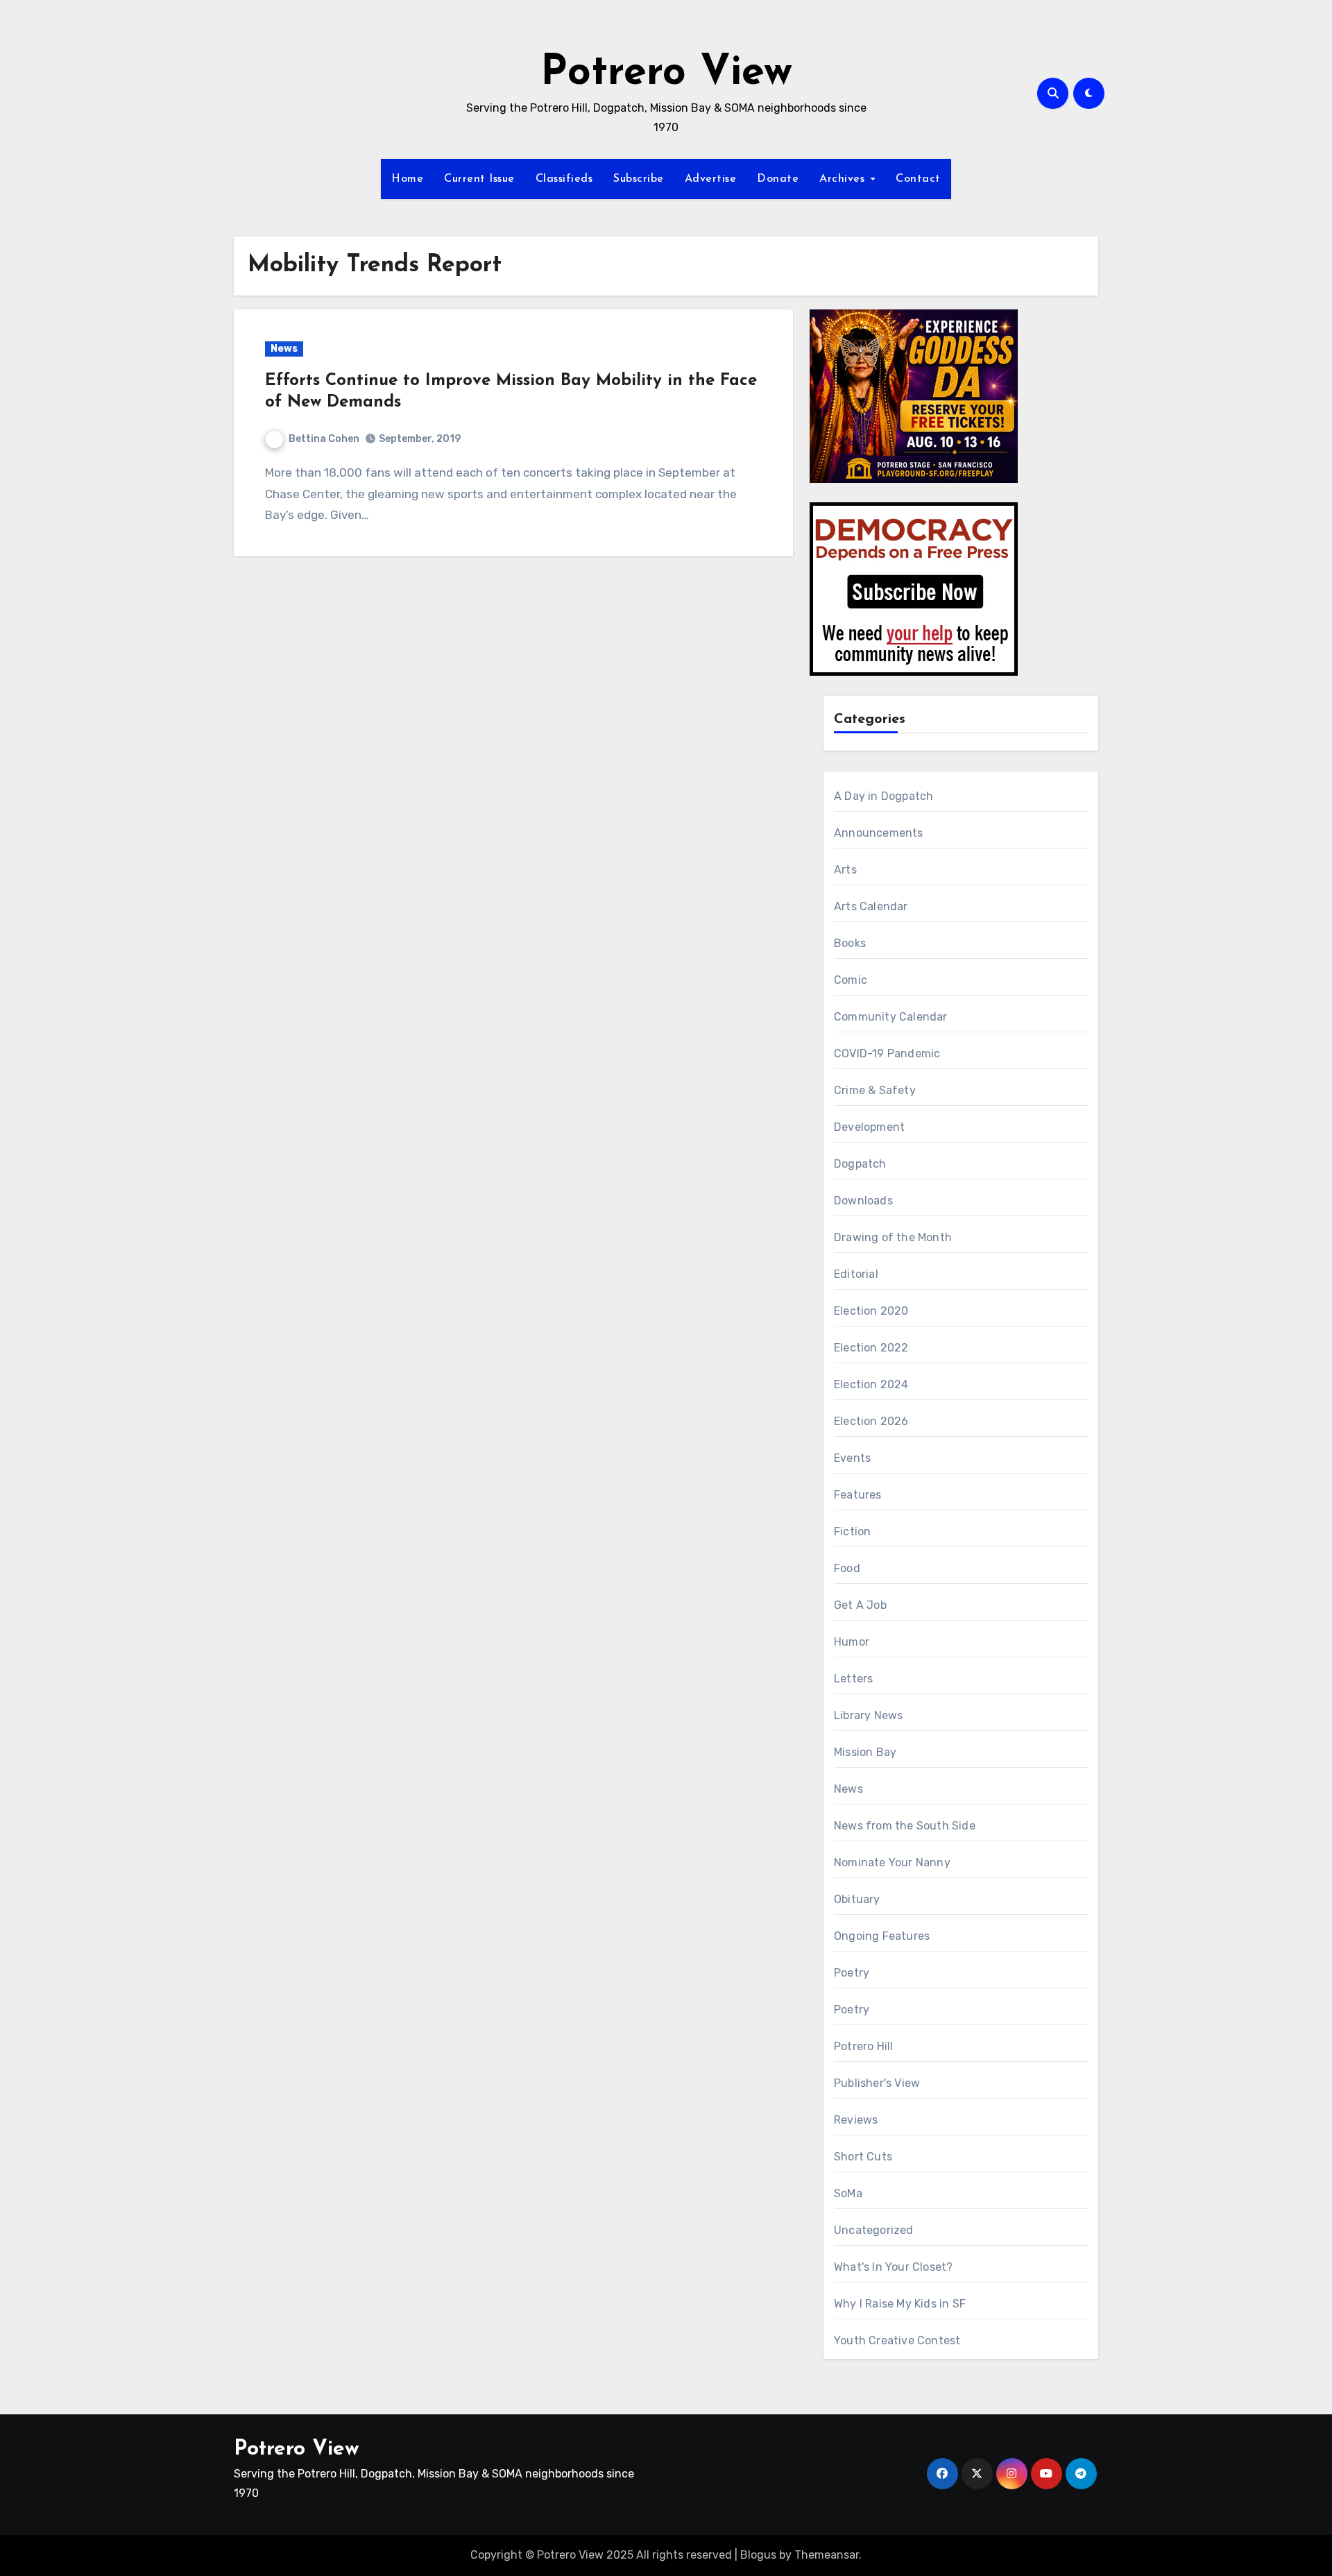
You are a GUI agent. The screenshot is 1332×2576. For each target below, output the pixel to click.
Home (407, 179)
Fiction (852, 1532)
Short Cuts (863, 2157)
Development (869, 1127)
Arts (845, 870)
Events (852, 1458)
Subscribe (639, 179)
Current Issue (479, 179)
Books (850, 943)
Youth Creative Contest (897, 2340)
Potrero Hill (863, 2046)
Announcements (879, 833)
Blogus (758, 2555)
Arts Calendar (871, 906)
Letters (853, 1679)
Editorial (856, 1274)
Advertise (711, 179)
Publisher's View (877, 2083)
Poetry (852, 1973)
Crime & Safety (875, 1090)
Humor (852, 1642)
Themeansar (827, 2555)
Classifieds (564, 179)
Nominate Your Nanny (892, 1862)
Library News (868, 1715)
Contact (918, 179)
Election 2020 (871, 1311)
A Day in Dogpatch (883, 796)
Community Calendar (891, 1017)
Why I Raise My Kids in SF (900, 2304)
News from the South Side (905, 1826)
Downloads (863, 1201)
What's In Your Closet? (893, 2267)
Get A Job (860, 1605)
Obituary (857, 1899)
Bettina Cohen (324, 439)
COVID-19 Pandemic (887, 1054)
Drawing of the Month (893, 1237)
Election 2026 (871, 1421)
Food (847, 1568)
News (284, 349)
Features (858, 1495)
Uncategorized (874, 2230)
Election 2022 (871, 1348)
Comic (851, 980)
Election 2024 (871, 1384)
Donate (778, 179)
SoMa (848, 2193)
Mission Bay (865, 1752)
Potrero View (666, 74)
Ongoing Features (882, 1936)
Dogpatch (860, 1164)
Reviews (856, 2120)
